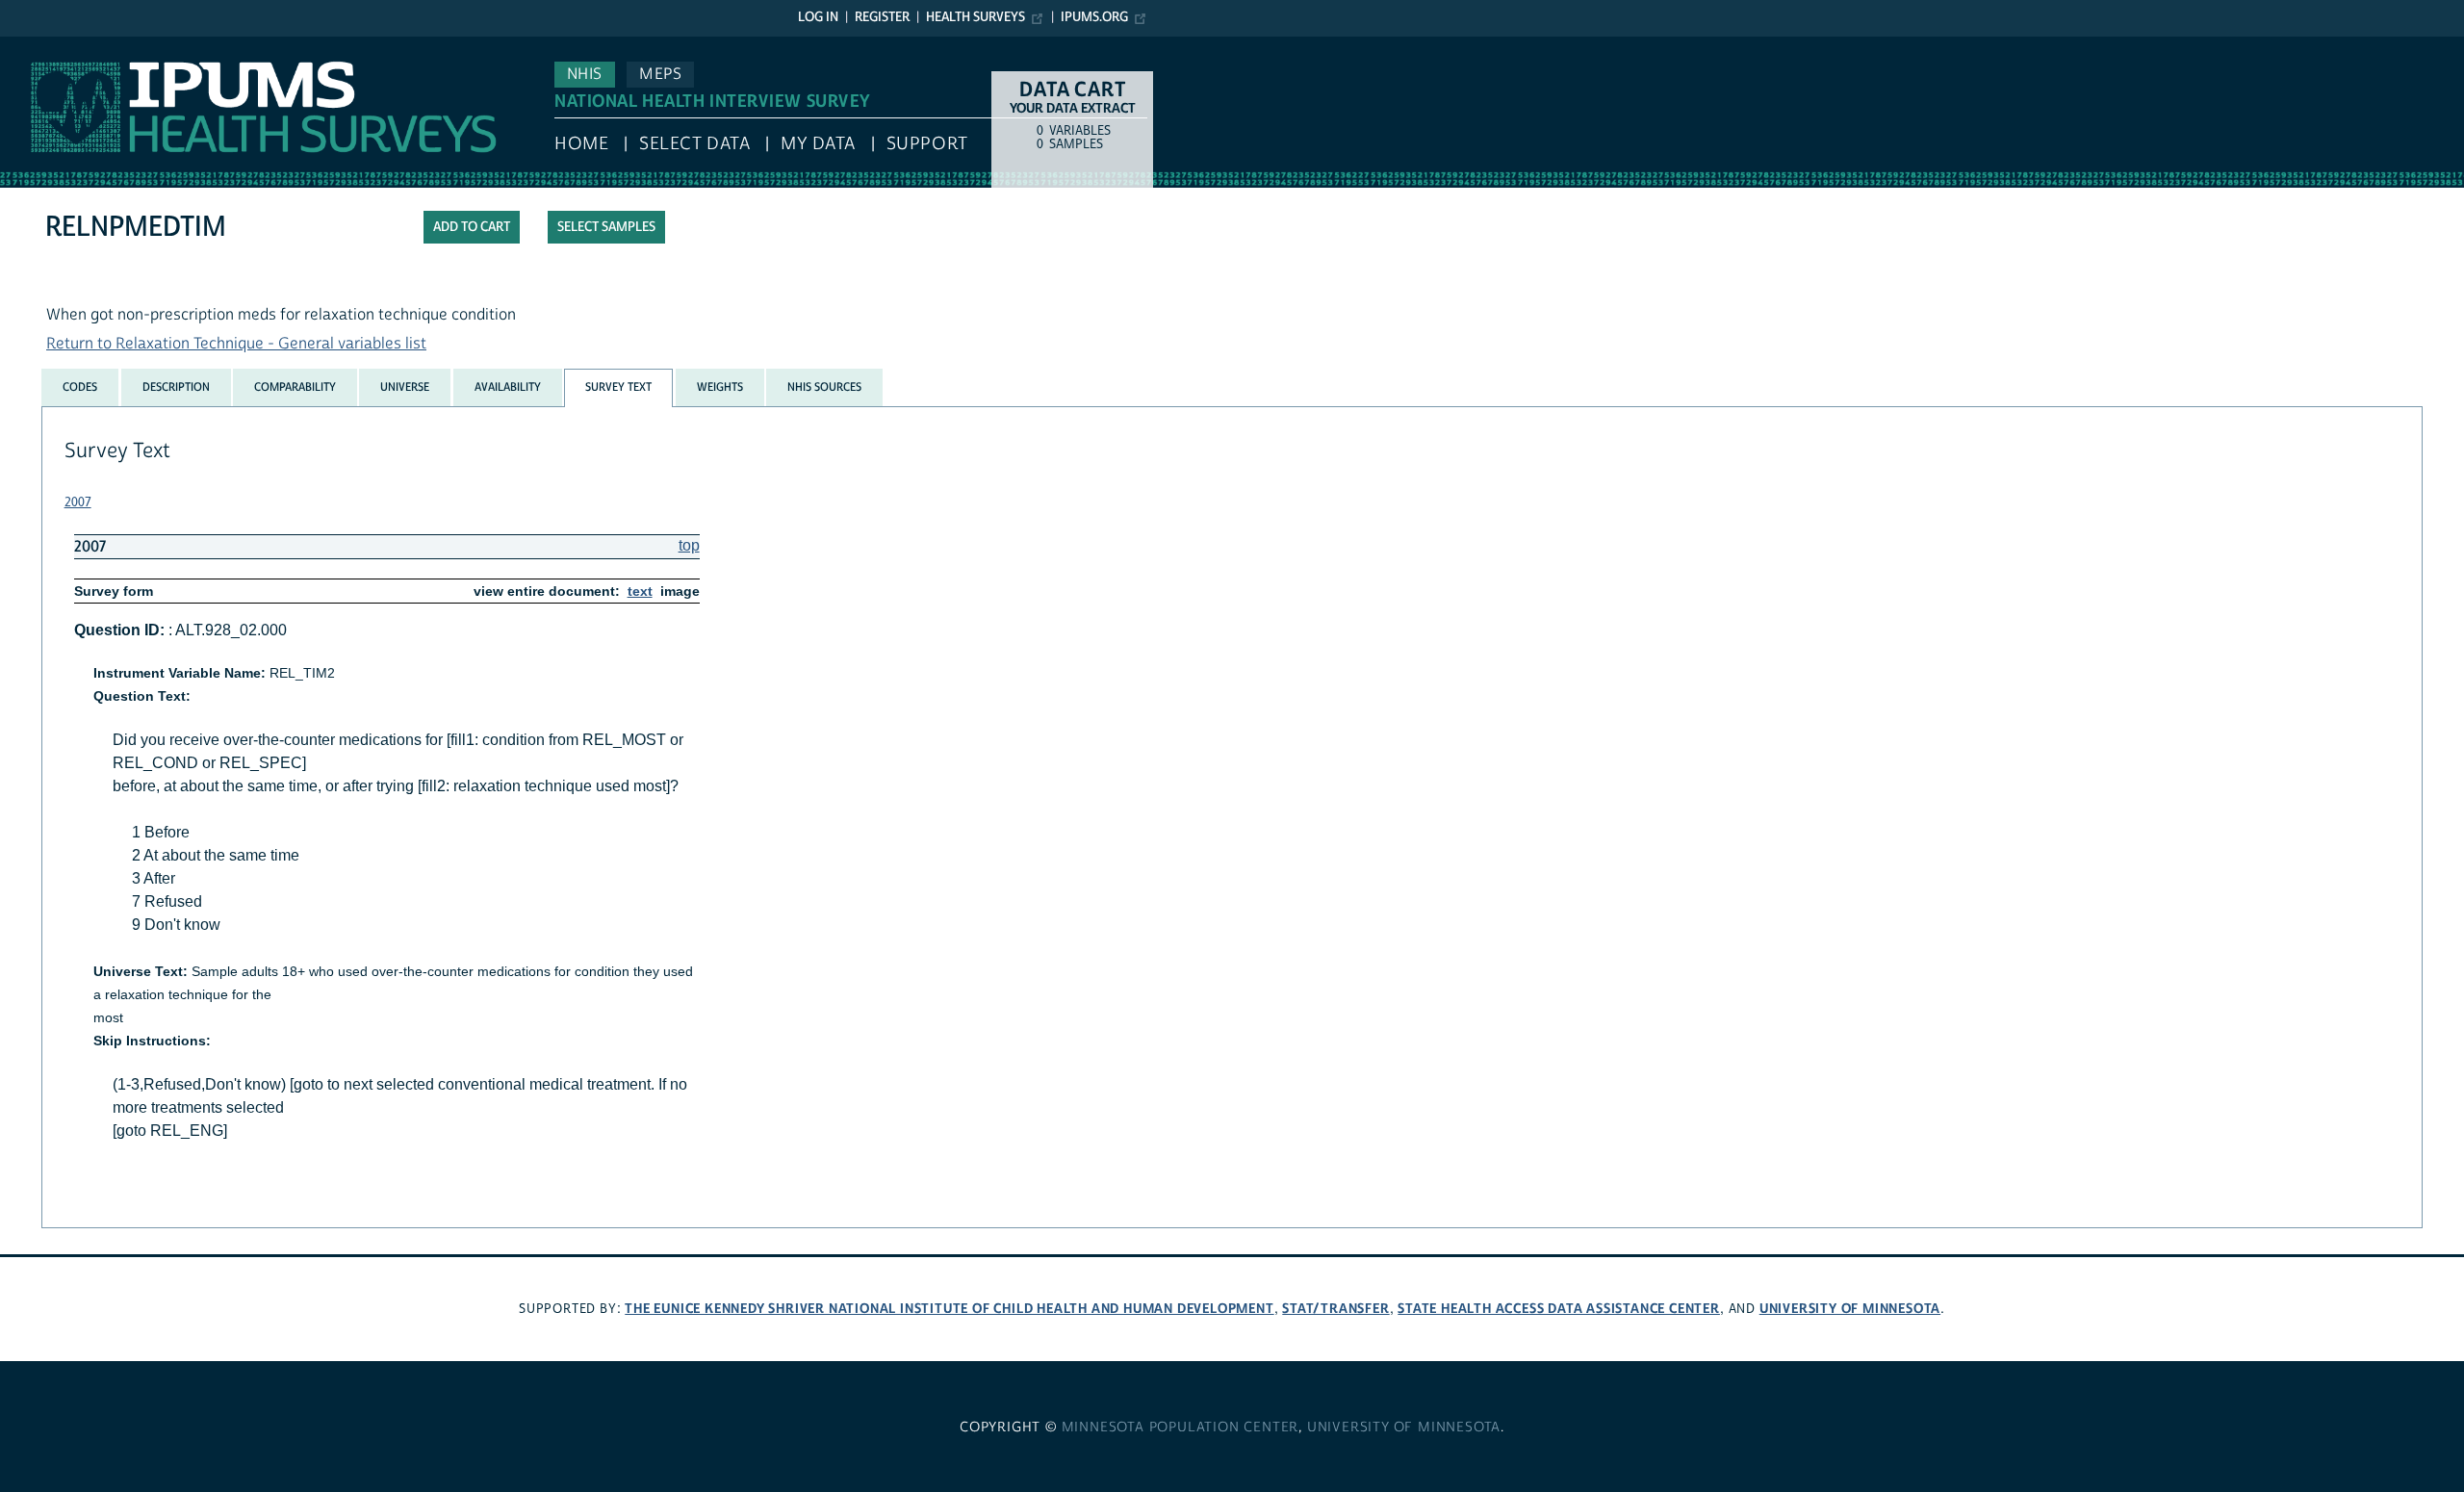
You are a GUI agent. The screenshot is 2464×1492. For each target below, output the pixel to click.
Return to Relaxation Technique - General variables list (236, 344)
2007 (78, 502)
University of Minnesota (1850, 1309)
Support (927, 144)
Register (882, 17)
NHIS (585, 74)
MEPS (660, 74)
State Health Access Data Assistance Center (1559, 1309)
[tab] (80, 387)
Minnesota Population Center (1181, 1428)
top (689, 545)
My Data (818, 144)
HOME (581, 144)
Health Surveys (975, 17)
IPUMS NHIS (42, 46)
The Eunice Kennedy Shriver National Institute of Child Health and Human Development (949, 1309)
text (640, 591)
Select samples (606, 227)
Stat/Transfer (1335, 1309)
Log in (818, 17)
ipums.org (1094, 17)
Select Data (694, 144)
